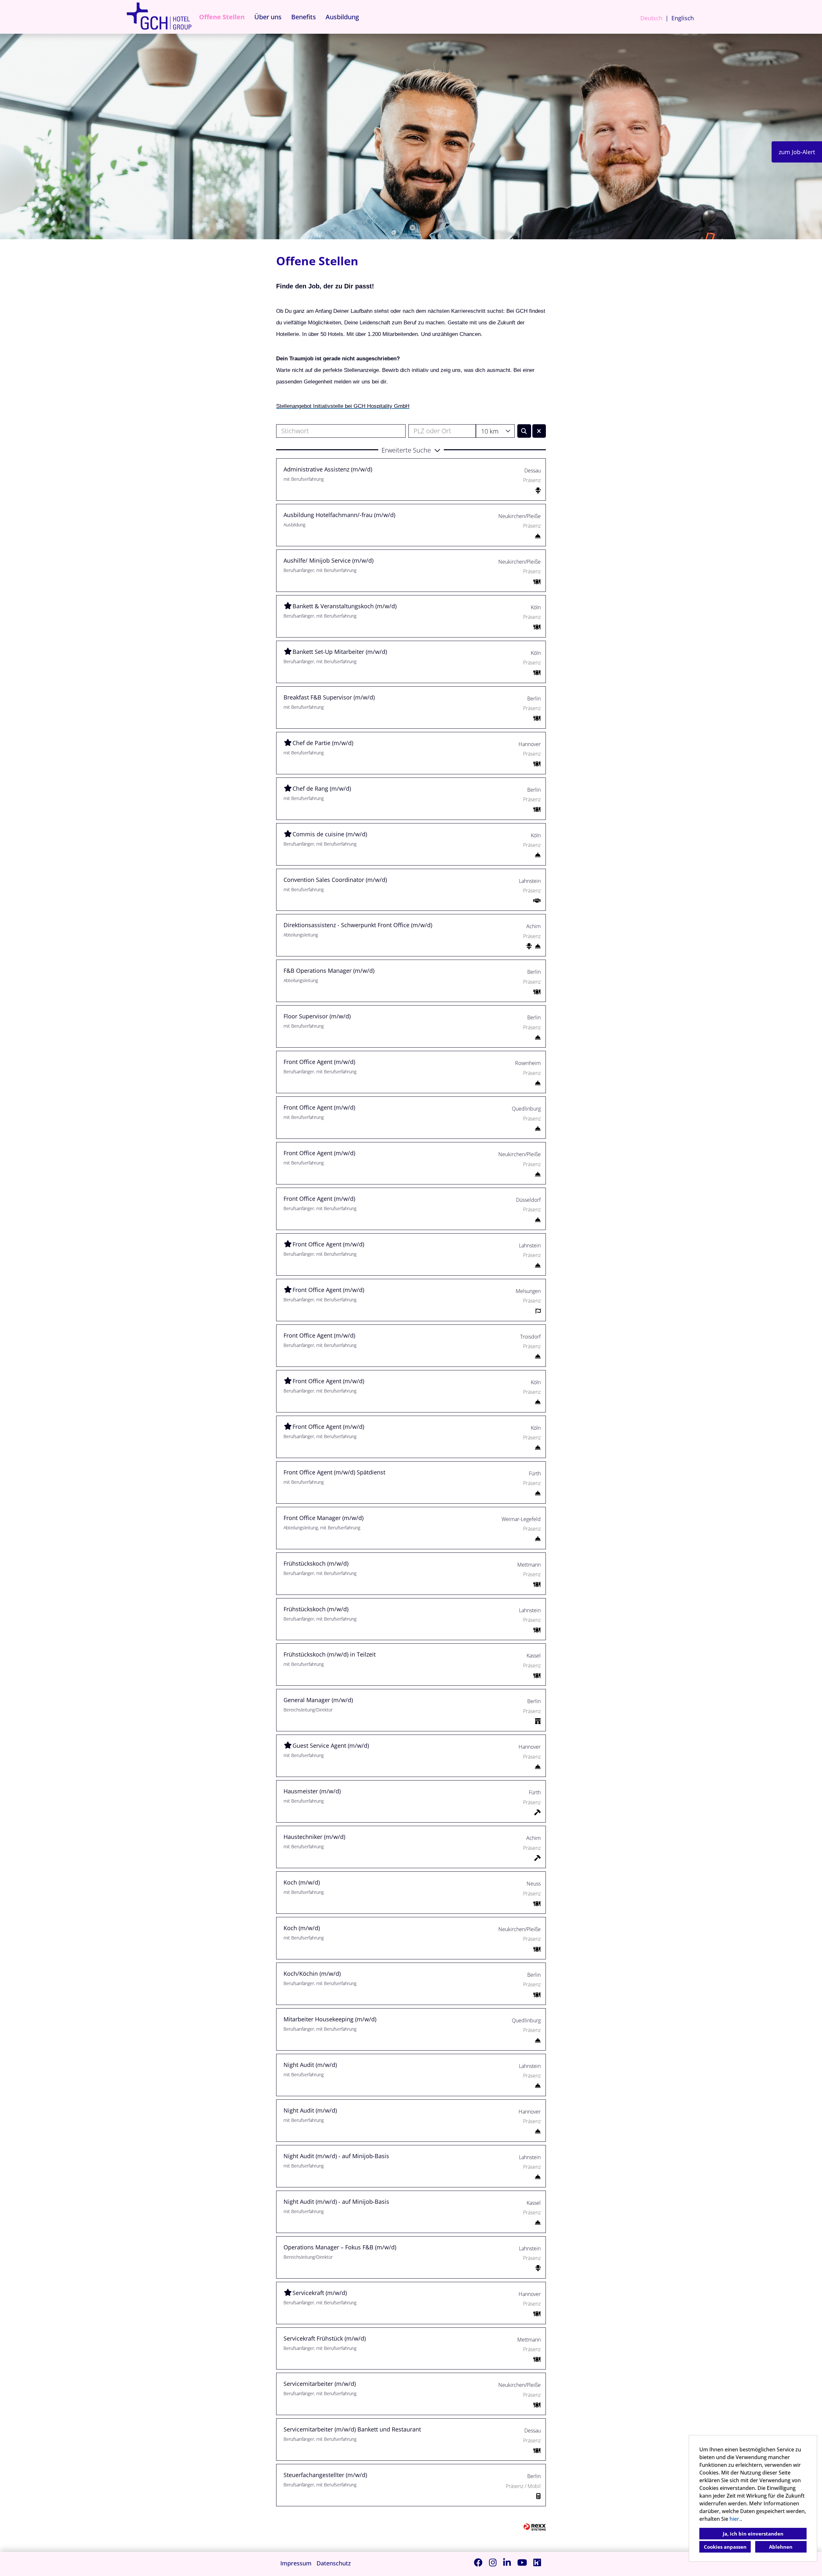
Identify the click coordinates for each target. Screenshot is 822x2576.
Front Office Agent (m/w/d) (319, 1062)
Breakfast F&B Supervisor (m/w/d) (329, 697)
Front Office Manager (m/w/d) (324, 1518)
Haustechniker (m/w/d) (314, 1837)
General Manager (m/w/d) (318, 1700)
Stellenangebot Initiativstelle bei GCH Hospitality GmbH (343, 406)
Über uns (268, 17)
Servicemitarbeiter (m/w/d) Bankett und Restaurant (352, 2429)
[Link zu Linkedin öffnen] (507, 2562)
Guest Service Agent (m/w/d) (331, 1745)
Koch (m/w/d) (302, 1882)
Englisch (683, 18)
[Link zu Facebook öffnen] (478, 2562)
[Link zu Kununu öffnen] (537, 2562)
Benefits (304, 17)
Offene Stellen (222, 17)
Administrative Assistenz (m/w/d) (328, 469)
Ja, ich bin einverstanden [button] (753, 2534)
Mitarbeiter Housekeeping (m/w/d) (330, 2019)
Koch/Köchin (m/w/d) (312, 1974)
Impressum (296, 2563)
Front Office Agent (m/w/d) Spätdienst (334, 1472)
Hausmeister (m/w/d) (312, 1791)
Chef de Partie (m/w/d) (323, 743)
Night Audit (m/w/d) (310, 2065)
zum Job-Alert (797, 152)
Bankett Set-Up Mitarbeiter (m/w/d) (340, 652)
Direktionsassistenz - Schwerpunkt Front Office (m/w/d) (358, 925)
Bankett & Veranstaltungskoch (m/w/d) (345, 606)
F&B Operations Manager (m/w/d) (329, 971)
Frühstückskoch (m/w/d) (316, 1563)
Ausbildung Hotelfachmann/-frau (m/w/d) (339, 515)
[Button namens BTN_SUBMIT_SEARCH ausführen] (524, 431)
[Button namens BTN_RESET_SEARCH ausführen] (539, 431)
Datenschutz (334, 2563)
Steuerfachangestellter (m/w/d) (325, 2475)
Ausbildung (342, 17)
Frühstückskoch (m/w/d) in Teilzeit (330, 1654)
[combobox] (495, 431)
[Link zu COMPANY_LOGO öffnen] (159, 17)
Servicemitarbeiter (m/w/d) (320, 2384)
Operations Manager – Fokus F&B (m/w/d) (340, 2247)
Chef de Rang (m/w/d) (322, 788)
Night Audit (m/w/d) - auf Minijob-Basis (336, 2156)
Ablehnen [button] (781, 2547)
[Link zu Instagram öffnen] (493, 2562)
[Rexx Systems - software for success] (535, 2527)
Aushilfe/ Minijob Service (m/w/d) (328, 560)
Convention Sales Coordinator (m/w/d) (335, 880)
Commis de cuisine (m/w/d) (330, 834)
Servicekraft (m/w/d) (320, 2293)
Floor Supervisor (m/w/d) (317, 1016)
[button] (411, 450)
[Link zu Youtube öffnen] (522, 2562)
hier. (735, 2519)
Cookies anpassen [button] (725, 2547)
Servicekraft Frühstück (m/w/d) (325, 2338)
